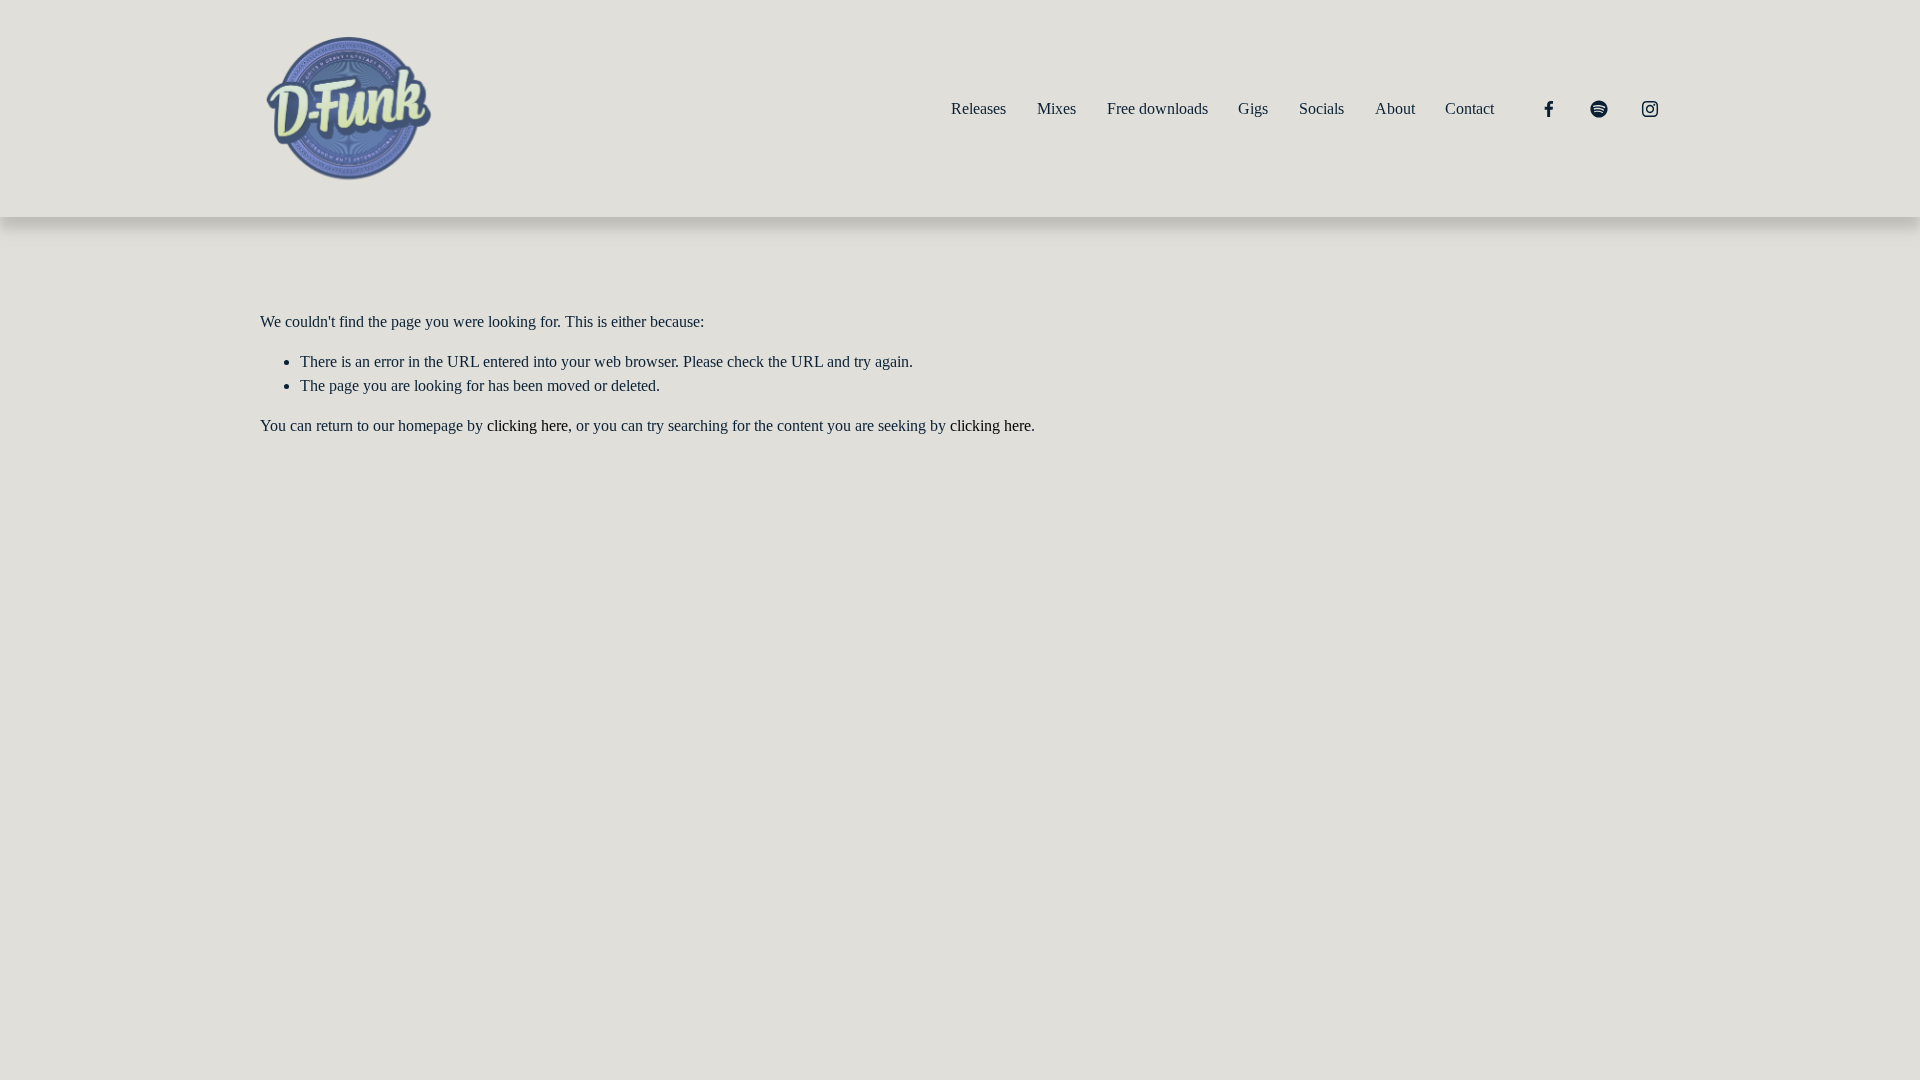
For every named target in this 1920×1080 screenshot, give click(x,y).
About (1395, 108)
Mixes (1056, 108)
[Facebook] (1549, 109)
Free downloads (1157, 108)
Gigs (1253, 108)
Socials (1321, 108)
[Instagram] (1650, 109)
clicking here (527, 425)
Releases (978, 108)
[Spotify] (1599, 109)
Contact (1469, 108)
